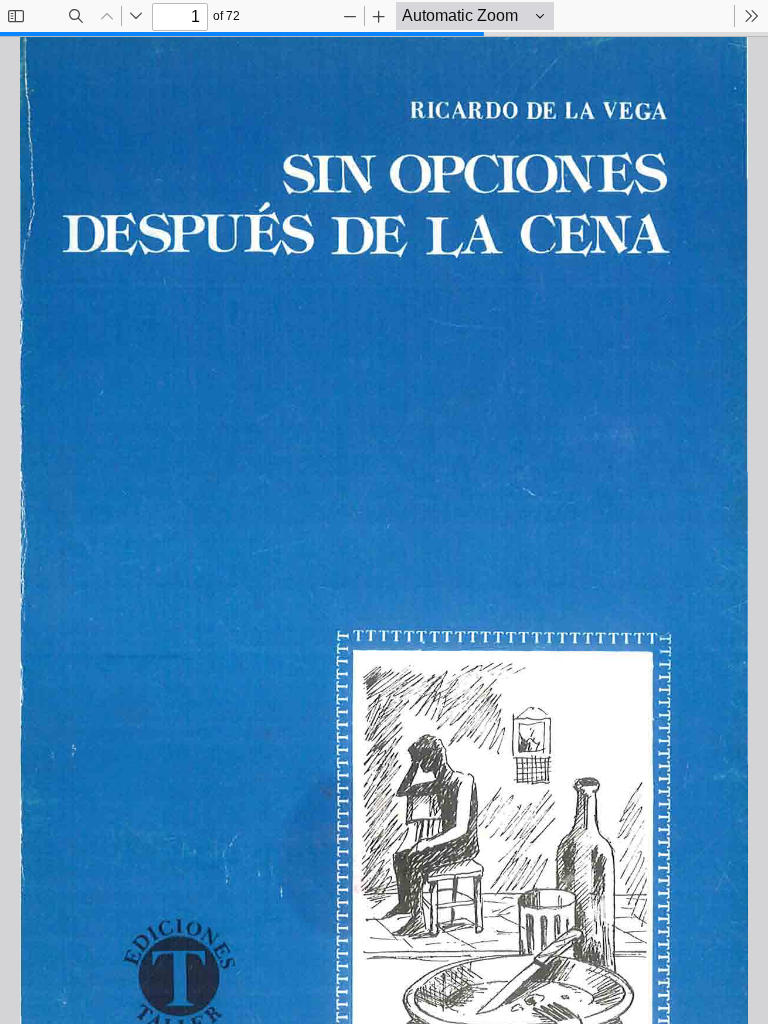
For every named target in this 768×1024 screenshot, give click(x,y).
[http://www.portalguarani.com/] (384, 40)
